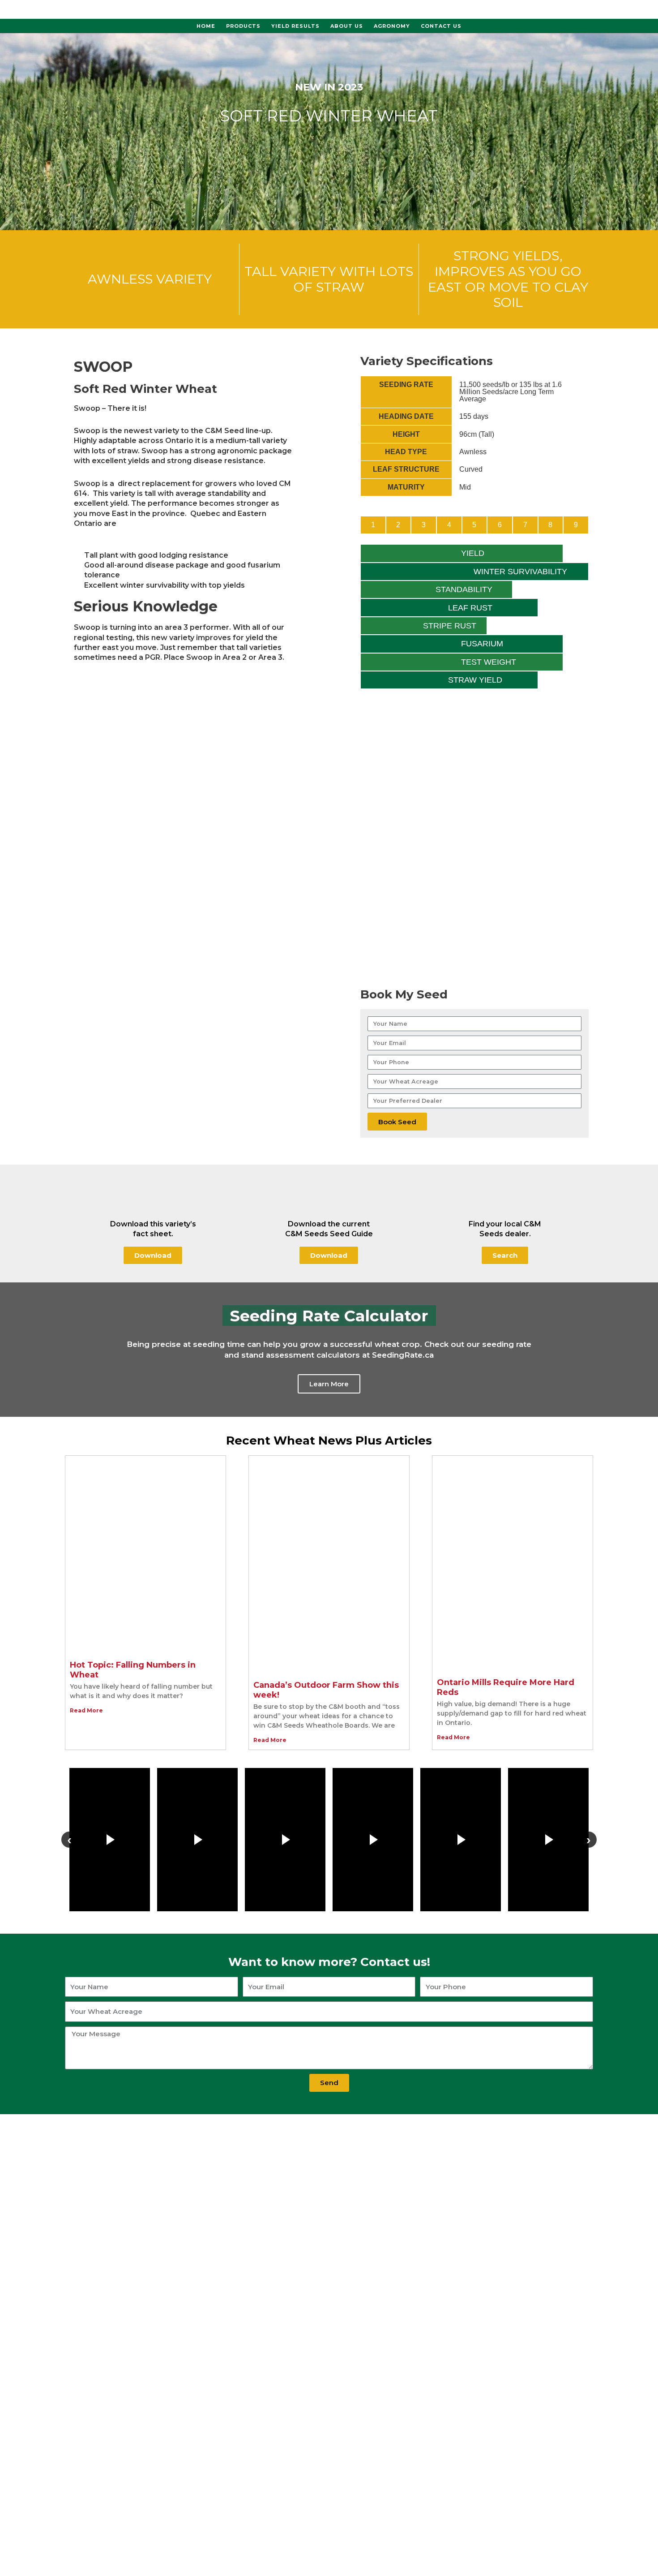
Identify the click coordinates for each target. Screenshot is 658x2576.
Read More (86, 1710)
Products (243, 26)
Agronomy (392, 26)
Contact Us (441, 26)
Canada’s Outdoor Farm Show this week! (326, 1690)
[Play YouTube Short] (110, 1840)
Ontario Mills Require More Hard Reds (506, 1687)
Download (153, 1255)
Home (206, 26)
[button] (9, 1349)
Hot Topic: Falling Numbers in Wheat (133, 1670)
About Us (347, 26)
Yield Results (295, 26)
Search (505, 1255)
